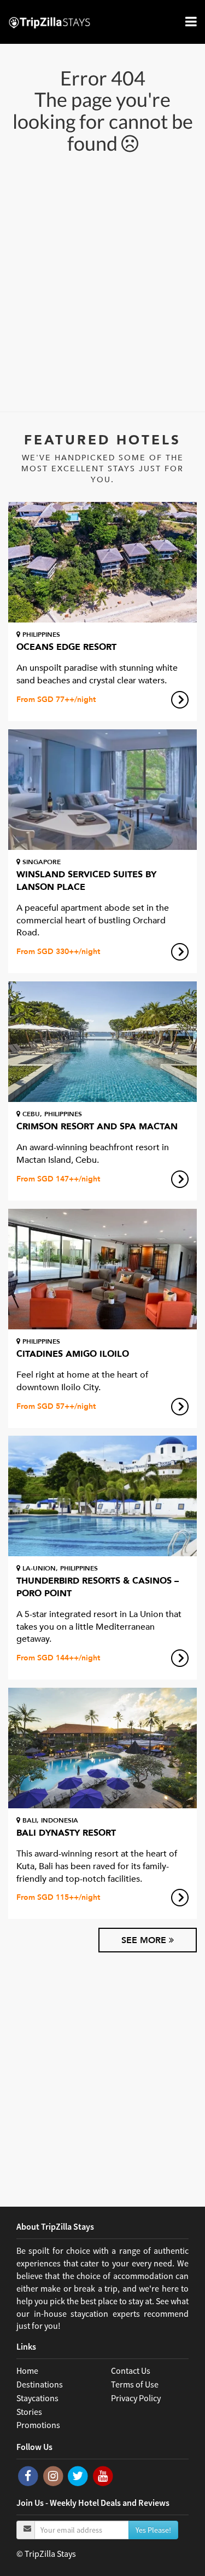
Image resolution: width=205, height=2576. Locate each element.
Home (27, 2371)
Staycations (37, 2398)
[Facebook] (29, 2475)
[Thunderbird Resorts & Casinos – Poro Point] (102, 1496)
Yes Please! (153, 2530)
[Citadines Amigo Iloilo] (102, 1269)
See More (145, 1940)
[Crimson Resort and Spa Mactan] (102, 1042)
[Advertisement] (102, 281)
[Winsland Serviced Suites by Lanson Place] (102, 790)
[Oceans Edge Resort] (102, 562)
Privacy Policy (136, 2398)
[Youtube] (103, 2475)
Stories (29, 2412)
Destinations (40, 2384)
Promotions (38, 2425)
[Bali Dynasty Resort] (102, 1748)
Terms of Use (135, 2384)
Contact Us (131, 2371)
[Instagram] (54, 2475)
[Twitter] (79, 2475)
